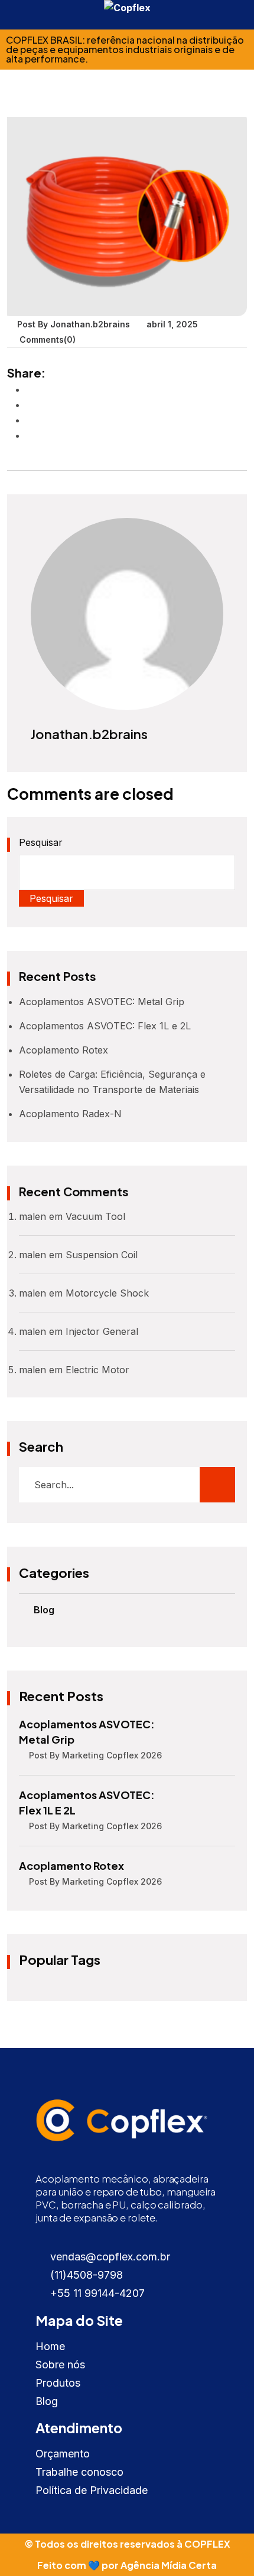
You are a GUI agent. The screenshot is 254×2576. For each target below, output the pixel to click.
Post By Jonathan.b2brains (74, 324)
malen (32, 1216)
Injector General (102, 1331)
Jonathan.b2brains (89, 734)
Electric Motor (97, 1370)
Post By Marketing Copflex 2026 (95, 1755)
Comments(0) (46, 340)
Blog (44, 1610)
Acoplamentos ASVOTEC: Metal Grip (102, 1002)
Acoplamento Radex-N (70, 1114)
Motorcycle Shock (107, 1293)
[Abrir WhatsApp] (224, 2546)
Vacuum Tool (95, 1216)
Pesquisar (41, 842)
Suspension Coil (102, 1255)
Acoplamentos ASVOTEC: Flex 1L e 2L (105, 1026)
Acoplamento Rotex (63, 1050)
